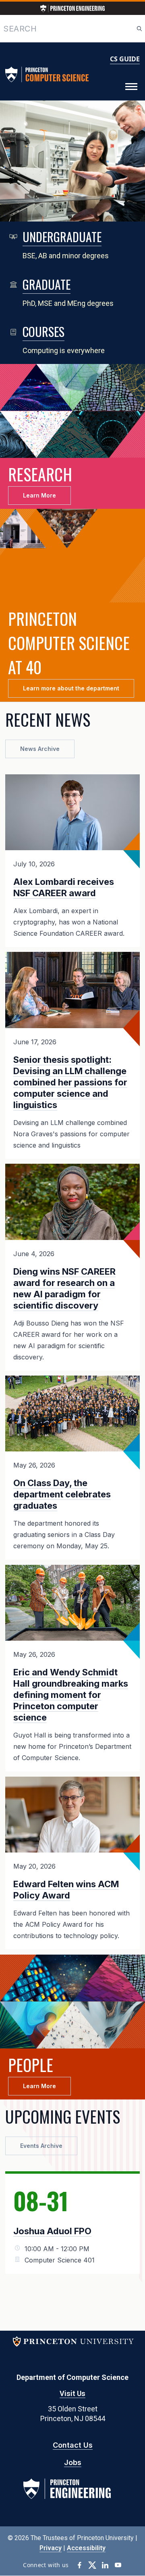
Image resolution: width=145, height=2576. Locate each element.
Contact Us (73, 2445)
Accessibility (86, 2548)
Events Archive (41, 2146)
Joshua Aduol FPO (52, 2231)
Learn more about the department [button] (71, 688)
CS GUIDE (125, 59)
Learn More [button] (39, 495)
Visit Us (72, 2393)
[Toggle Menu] (131, 87)
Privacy (51, 2548)
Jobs (73, 2462)
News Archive (40, 749)
